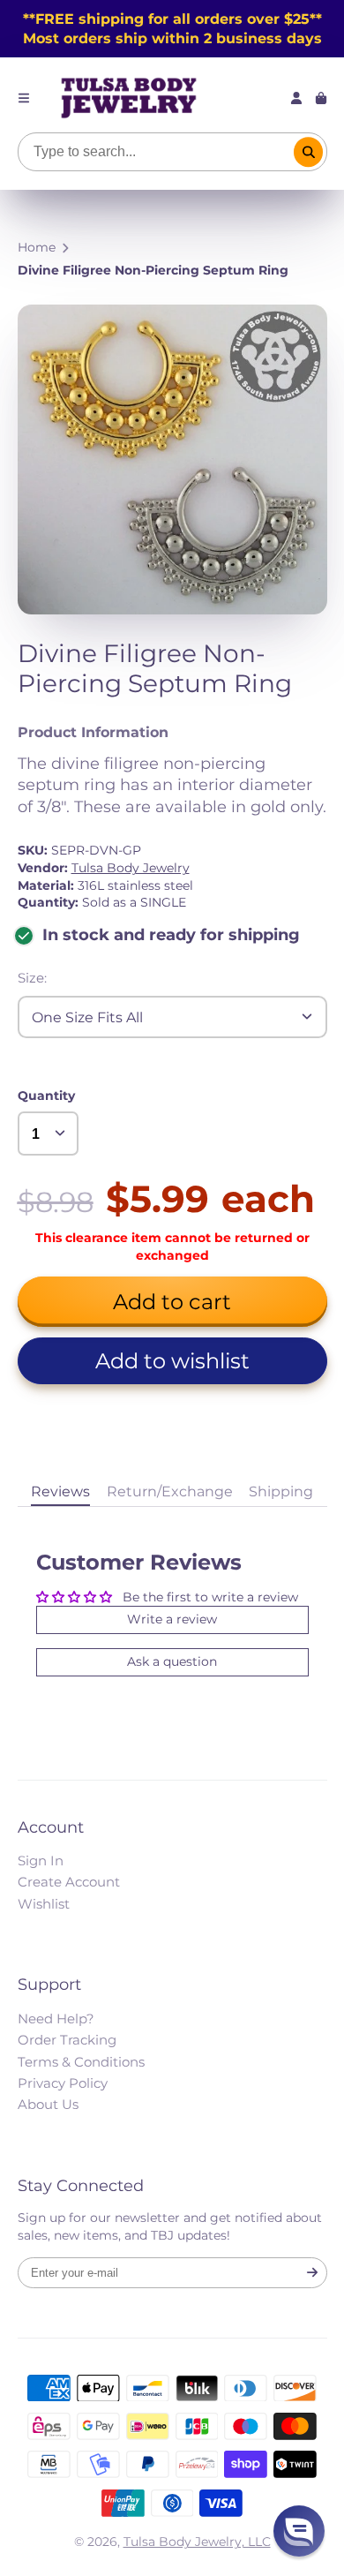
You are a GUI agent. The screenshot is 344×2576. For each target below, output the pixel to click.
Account (296, 98)
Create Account (69, 1882)
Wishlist (44, 1904)
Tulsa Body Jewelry (131, 868)
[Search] (309, 152)
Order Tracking (67, 2040)
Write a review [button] (172, 1619)
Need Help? (56, 2019)
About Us (48, 2104)
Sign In (41, 1860)
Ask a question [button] (172, 1661)
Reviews (60, 1491)
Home (37, 247)
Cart (321, 98)
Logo (129, 98)
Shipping (281, 1491)
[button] (172, 1361)
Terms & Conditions (81, 2062)
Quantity (46, 1096)
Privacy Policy (63, 2083)
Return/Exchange (170, 1491)
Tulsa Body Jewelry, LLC (197, 2542)
